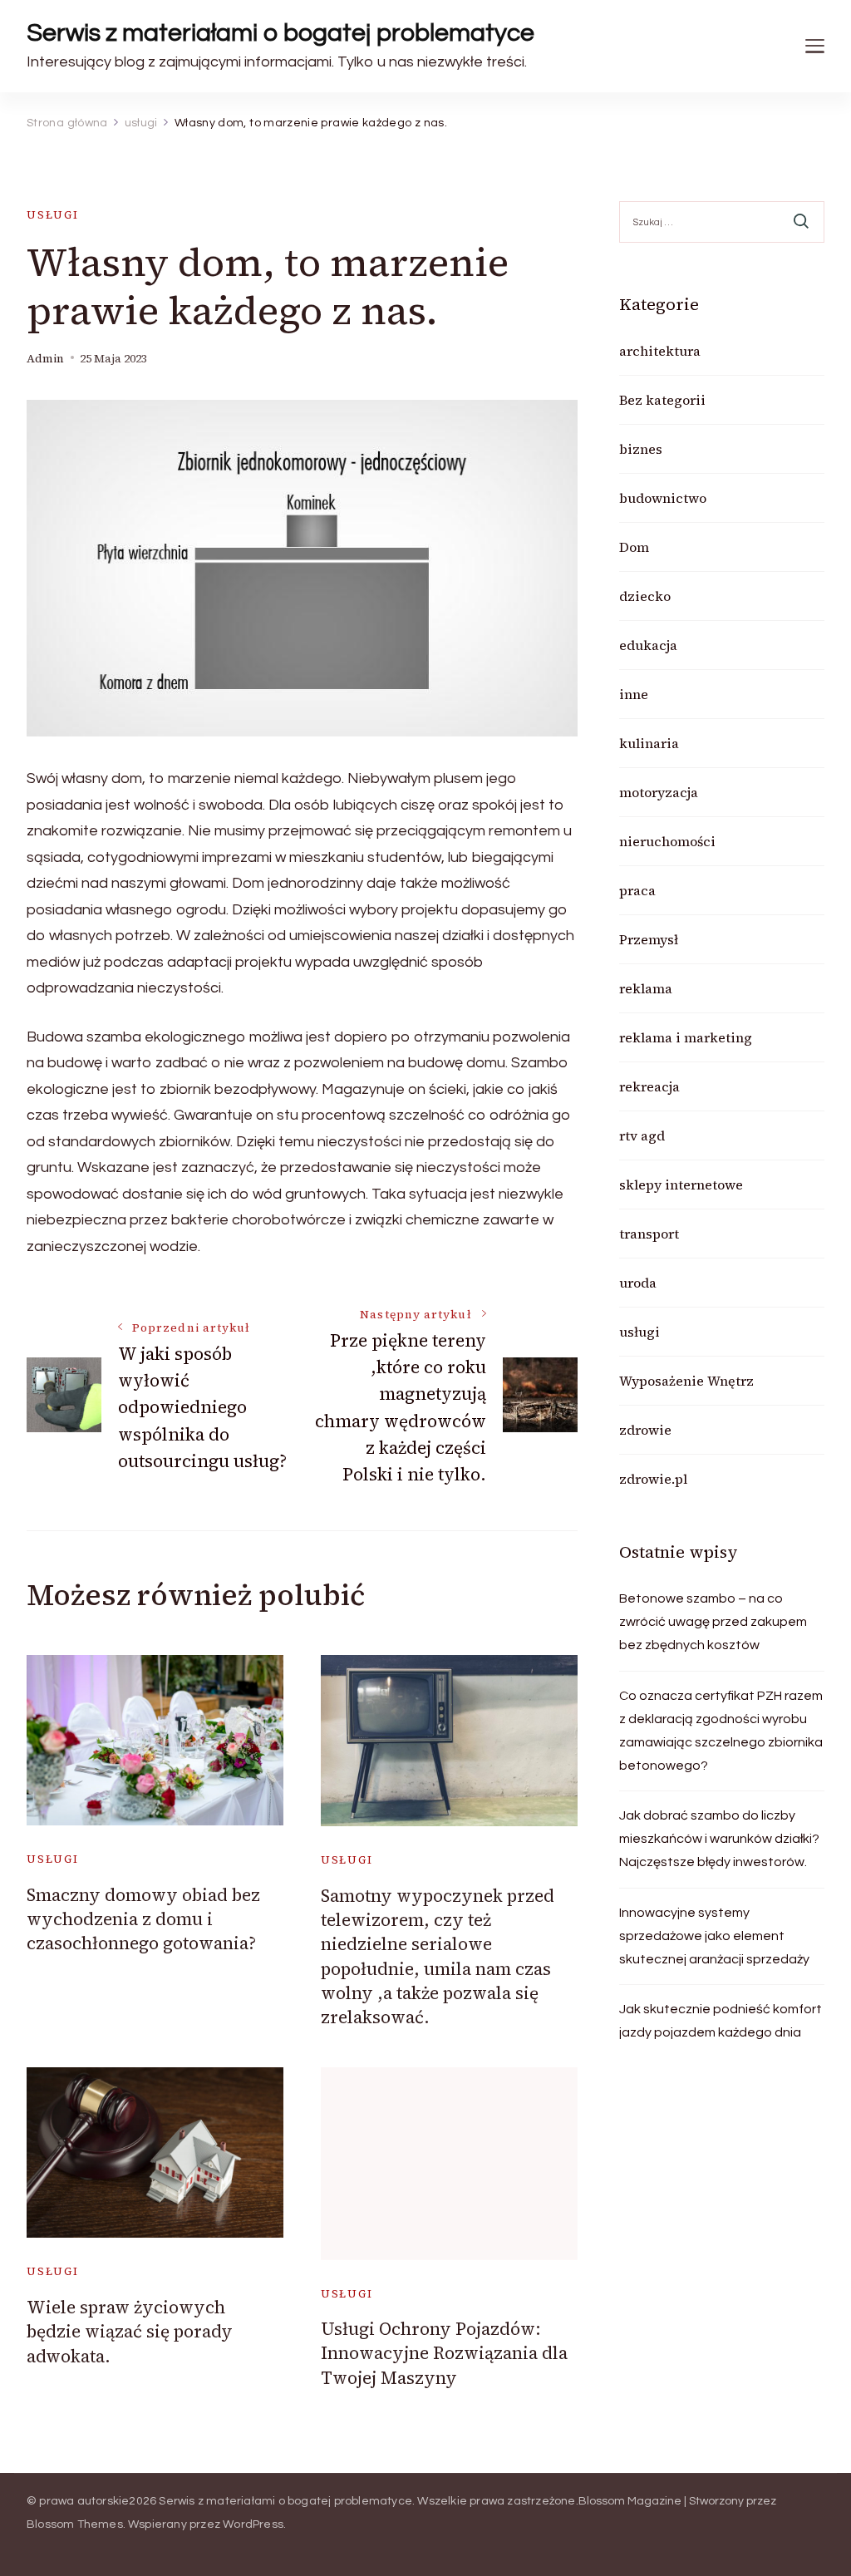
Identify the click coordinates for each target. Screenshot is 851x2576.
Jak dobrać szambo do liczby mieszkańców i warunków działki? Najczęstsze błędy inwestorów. (719, 1839)
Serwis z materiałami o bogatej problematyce (280, 33)
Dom (634, 547)
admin (45, 359)
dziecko (645, 596)
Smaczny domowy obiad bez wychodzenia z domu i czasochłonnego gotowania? (143, 1919)
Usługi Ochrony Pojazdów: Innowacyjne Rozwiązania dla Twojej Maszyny (444, 2353)
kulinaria (649, 743)
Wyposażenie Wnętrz (686, 1381)
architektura (660, 351)
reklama (646, 988)
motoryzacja (659, 792)
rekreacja (649, 1086)
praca (637, 890)
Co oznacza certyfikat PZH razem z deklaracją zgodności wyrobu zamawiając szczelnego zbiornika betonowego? (721, 1731)
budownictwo (663, 498)
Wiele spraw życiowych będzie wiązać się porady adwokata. (130, 2332)
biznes (641, 449)
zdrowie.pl (653, 1479)
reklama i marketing (686, 1037)
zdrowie (645, 1430)
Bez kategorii (662, 400)
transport (649, 1234)
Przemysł (649, 939)
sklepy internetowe (681, 1185)
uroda (638, 1283)
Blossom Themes (75, 2524)
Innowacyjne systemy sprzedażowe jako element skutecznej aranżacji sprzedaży (714, 1936)
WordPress (253, 2524)
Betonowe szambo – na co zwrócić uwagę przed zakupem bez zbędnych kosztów (713, 1622)
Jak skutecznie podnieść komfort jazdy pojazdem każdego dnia (721, 2021)
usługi (53, 215)
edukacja (648, 645)
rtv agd (642, 1135)
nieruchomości (667, 841)
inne (634, 694)
